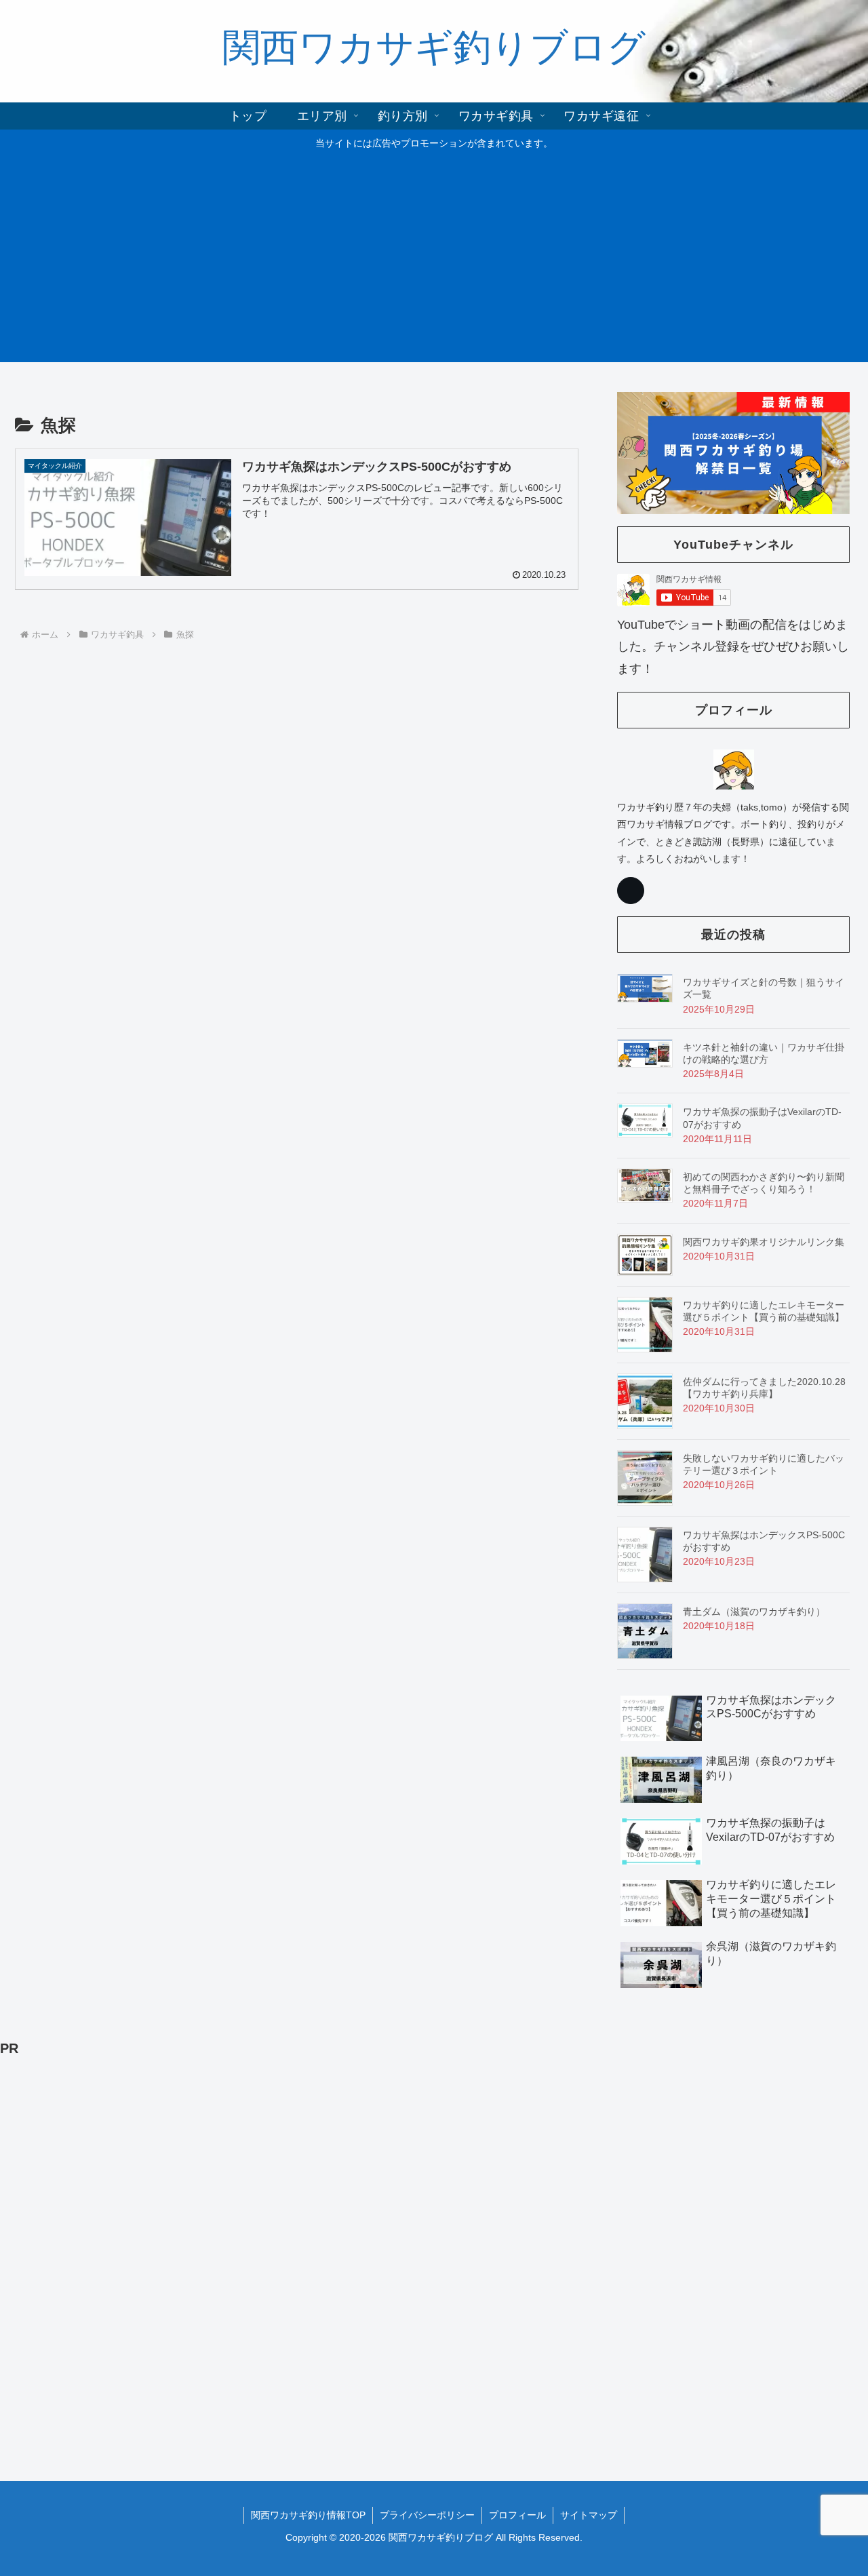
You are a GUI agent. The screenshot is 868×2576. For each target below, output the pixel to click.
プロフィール (517, 2515)
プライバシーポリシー (427, 2515)
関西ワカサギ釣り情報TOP (308, 2515)
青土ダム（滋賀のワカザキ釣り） (754, 1612)
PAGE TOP (836, 2488)
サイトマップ (589, 2515)
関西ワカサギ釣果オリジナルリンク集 (764, 1242)
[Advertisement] (434, 254)
